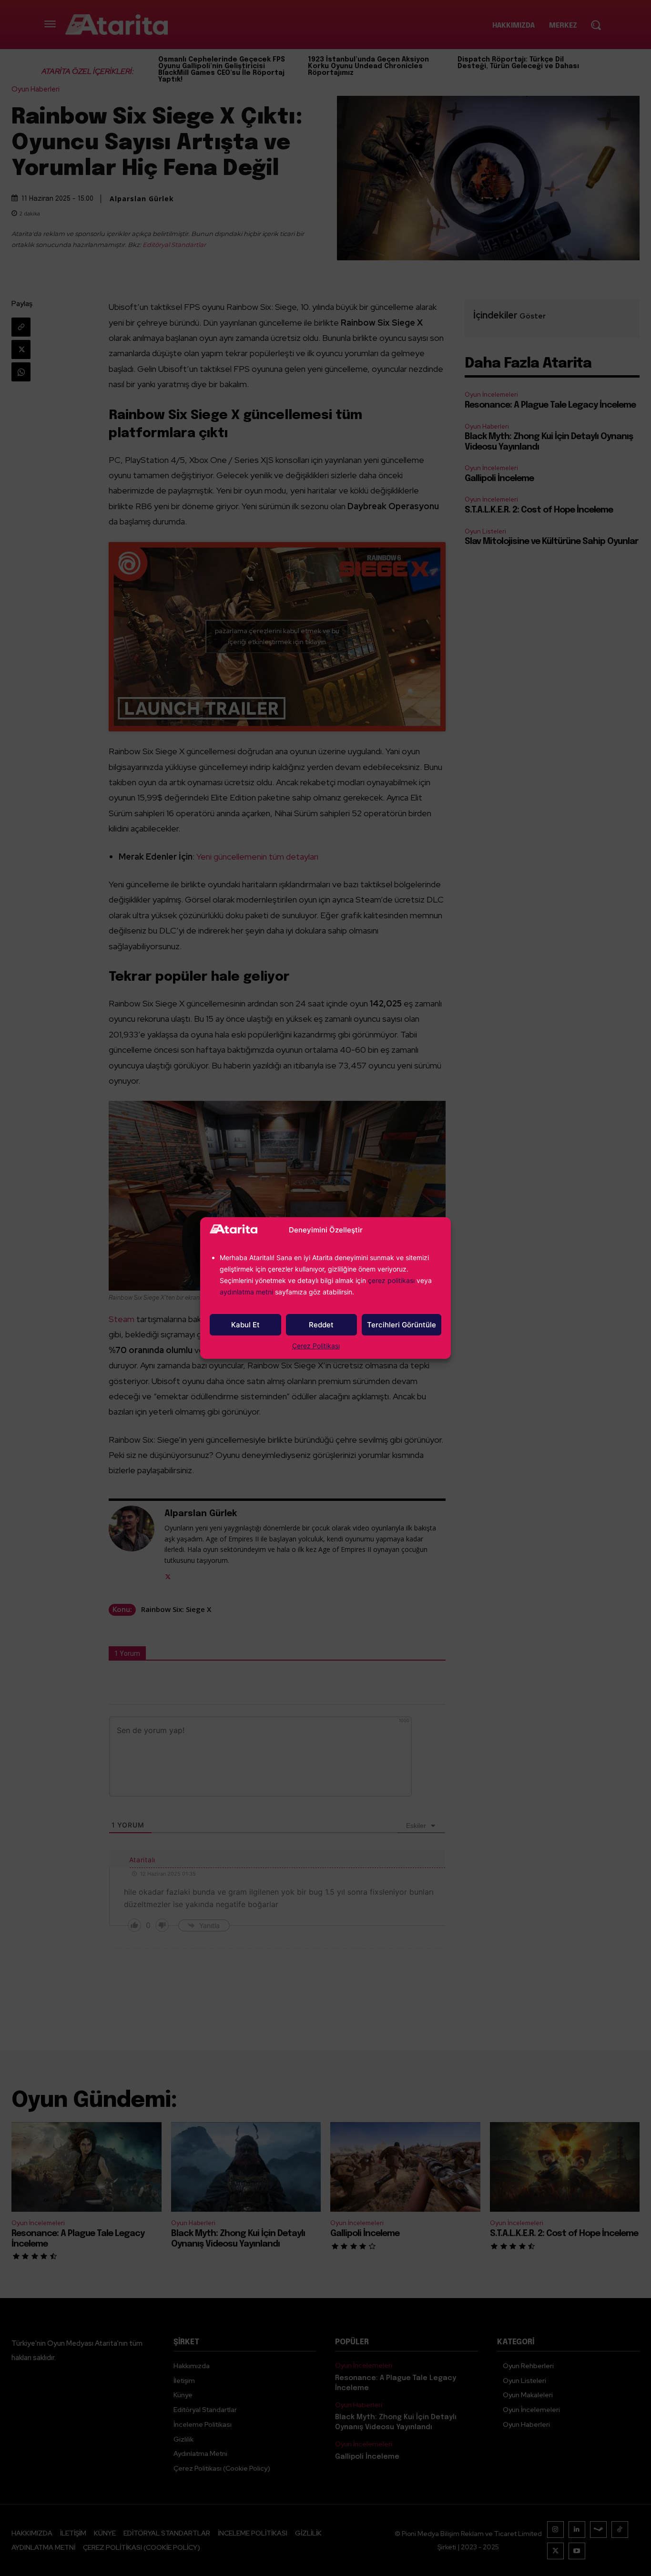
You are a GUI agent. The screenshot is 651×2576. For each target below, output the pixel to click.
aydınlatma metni (247, 1292)
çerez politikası (391, 1280)
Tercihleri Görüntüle (402, 1325)
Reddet (321, 1325)
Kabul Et (245, 1325)
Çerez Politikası (316, 1346)
